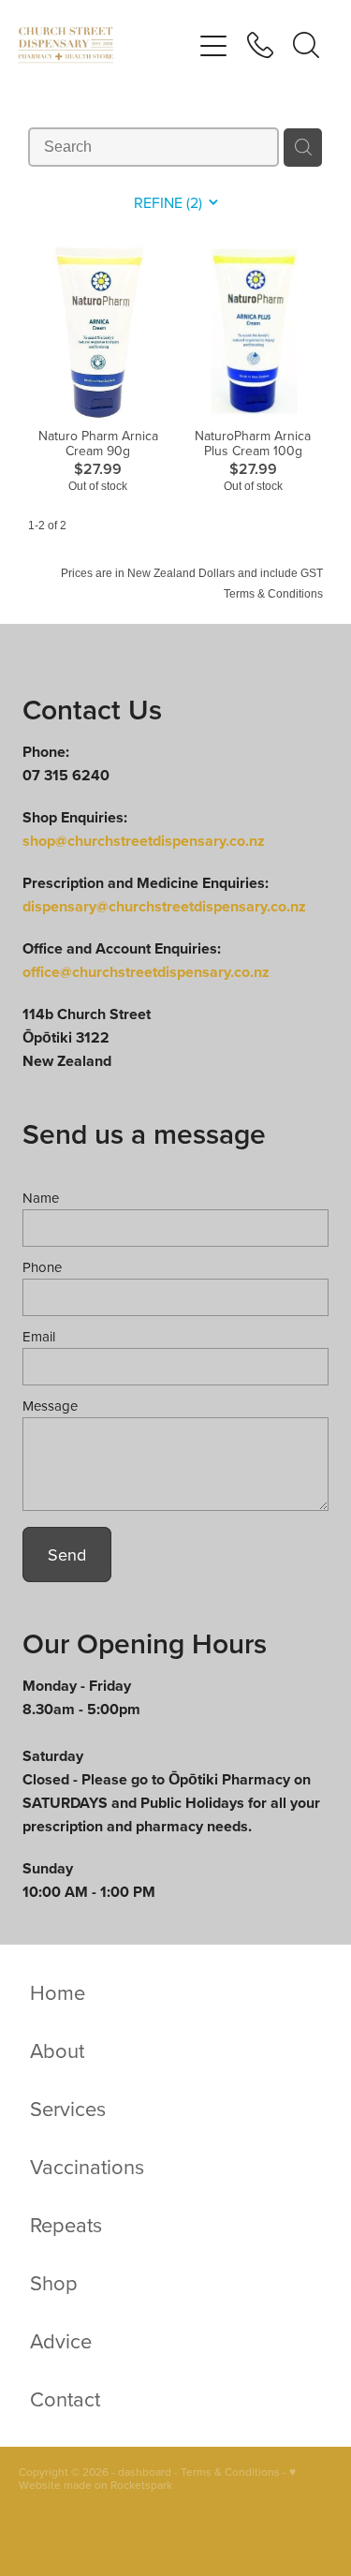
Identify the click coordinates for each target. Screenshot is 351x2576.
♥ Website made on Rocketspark (157, 2478)
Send (67, 1554)
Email (39, 1336)
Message (50, 1406)
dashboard (145, 2472)
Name (41, 1198)
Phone (42, 1267)
